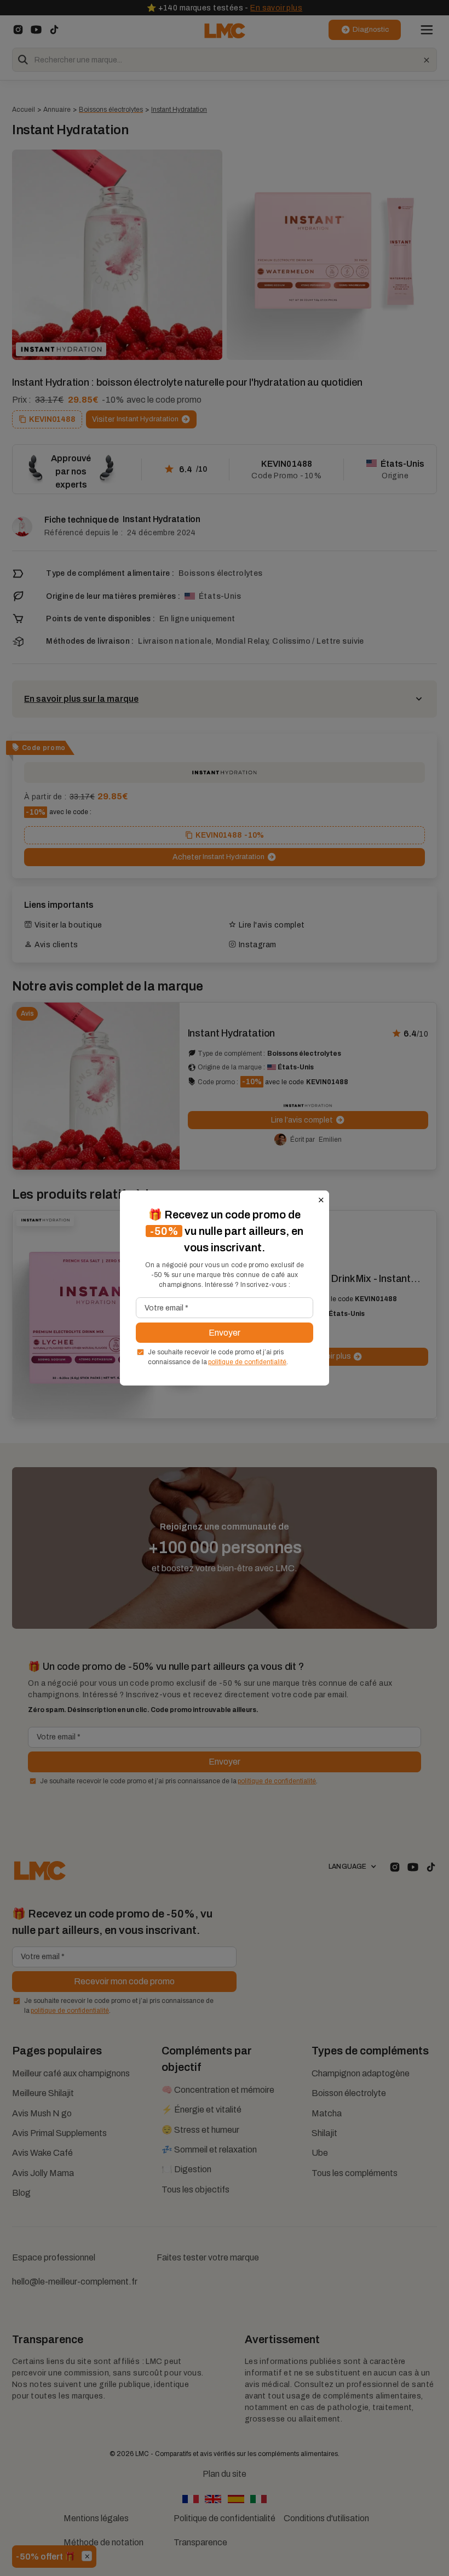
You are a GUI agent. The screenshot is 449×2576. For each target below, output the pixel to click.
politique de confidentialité (247, 1362)
